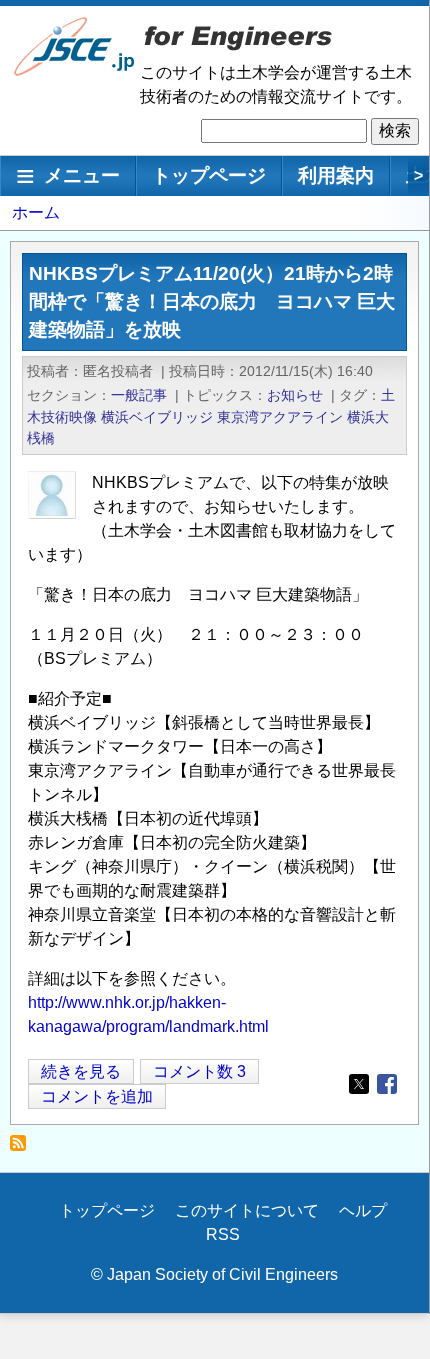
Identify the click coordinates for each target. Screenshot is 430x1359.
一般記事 (139, 395)
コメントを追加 (97, 1096)
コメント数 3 (199, 1071)
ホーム (36, 212)
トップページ (209, 175)
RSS (223, 1234)
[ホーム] (75, 71)
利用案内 (336, 175)
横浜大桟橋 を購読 (23, 1148)
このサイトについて (247, 1210)
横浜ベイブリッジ (157, 417)
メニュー (82, 175)
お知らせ (295, 395)
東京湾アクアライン (280, 417)
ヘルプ (363, 1210)
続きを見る (81, 1073)
